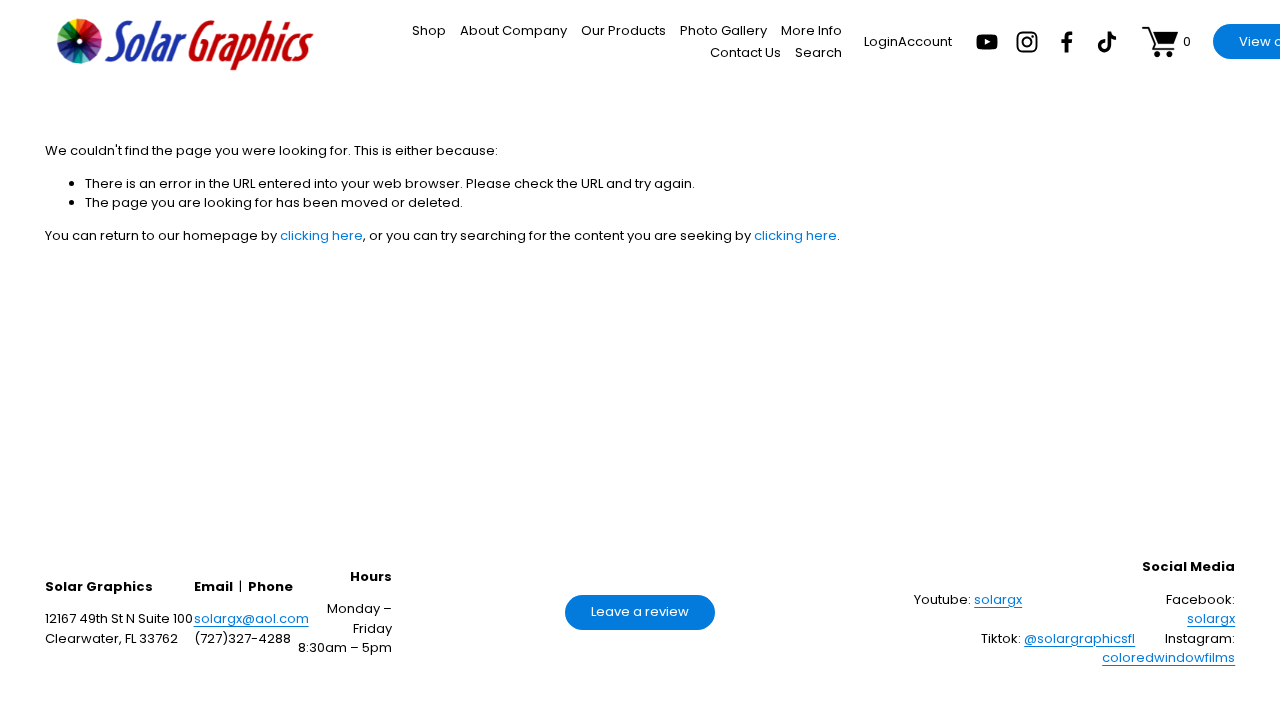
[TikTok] (1107, 42)
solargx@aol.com (251, 618)
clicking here (321, 235)
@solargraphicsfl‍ (1079, 638)
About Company (513, 30)
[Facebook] (1067, 42)
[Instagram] (1027, 42)
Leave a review (640, 611)
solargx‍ (998, 599)
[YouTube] (987, 42)
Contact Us (745, 52)
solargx (1211, 618)
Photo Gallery (723, 30)
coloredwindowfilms (1168, 657)
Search (818, 52)
